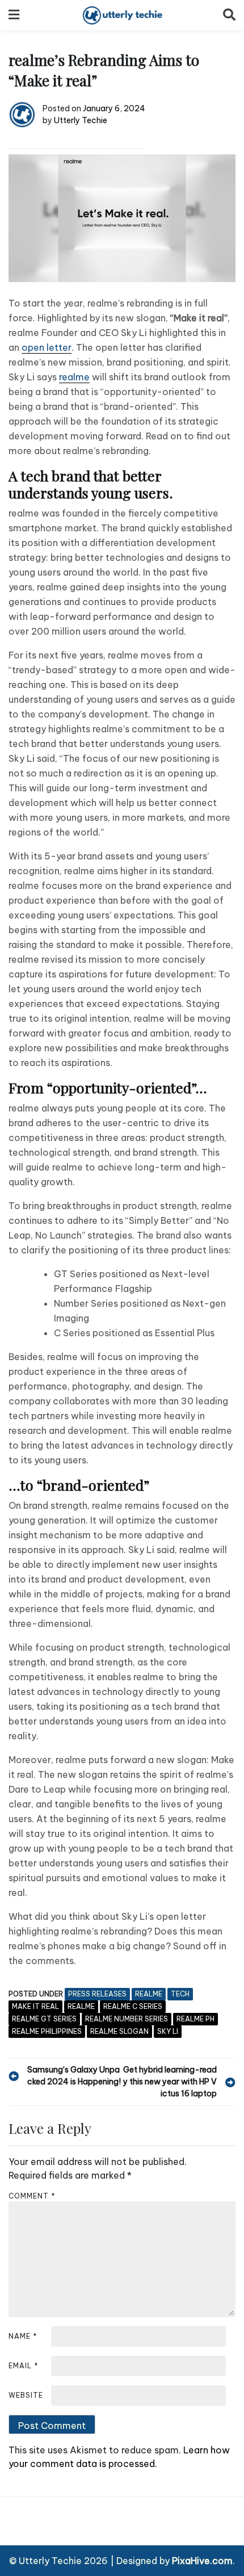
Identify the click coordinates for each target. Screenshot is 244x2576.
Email (24, 2366)
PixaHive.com (202, 2561)
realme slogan (119, 2031)
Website (26, 2395)
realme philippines (47, 2031)
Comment (32, 2196)
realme (74, 377)
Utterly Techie (81, 120)
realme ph (195, 2019)
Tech (180, 1994)
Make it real (35, 2006)
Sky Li (168, 2031)
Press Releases (97, 1994)
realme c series (133, 2006)
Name (23, 2336)
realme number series (127, 2019)
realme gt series (44, 2019)
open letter (47, 347)
